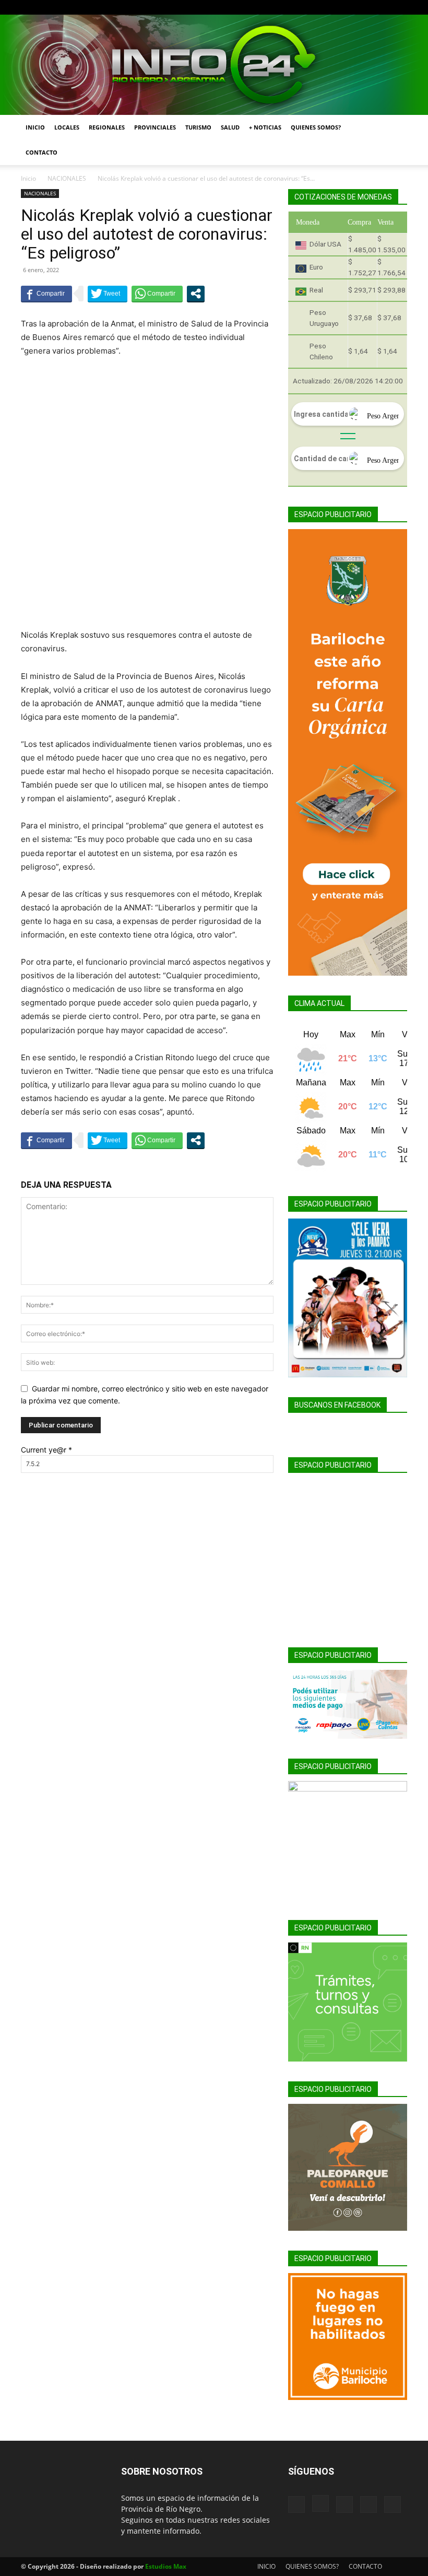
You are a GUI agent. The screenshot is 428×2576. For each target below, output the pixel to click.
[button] (395, 128)
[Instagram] (348, 7)
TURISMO (198, 127)
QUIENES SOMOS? (316, 127)
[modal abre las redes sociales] (196, 294)
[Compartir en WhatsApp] (157, 294)
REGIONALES (107, 127)
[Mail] (365, 7)
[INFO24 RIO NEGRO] (214, 65)
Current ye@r (46, 1450)
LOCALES (67, 127)
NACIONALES (67, 178)
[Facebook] (330, 7)
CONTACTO (41, 152)
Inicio (28, 178)
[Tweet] (108, 294)
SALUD (230, 127)
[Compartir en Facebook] (46, 294)
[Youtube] (399, 7)
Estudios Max (166, 2566)
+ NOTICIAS (265, 127)
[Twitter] (382, 7)
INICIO (35, 127)
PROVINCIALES (155, 127)
